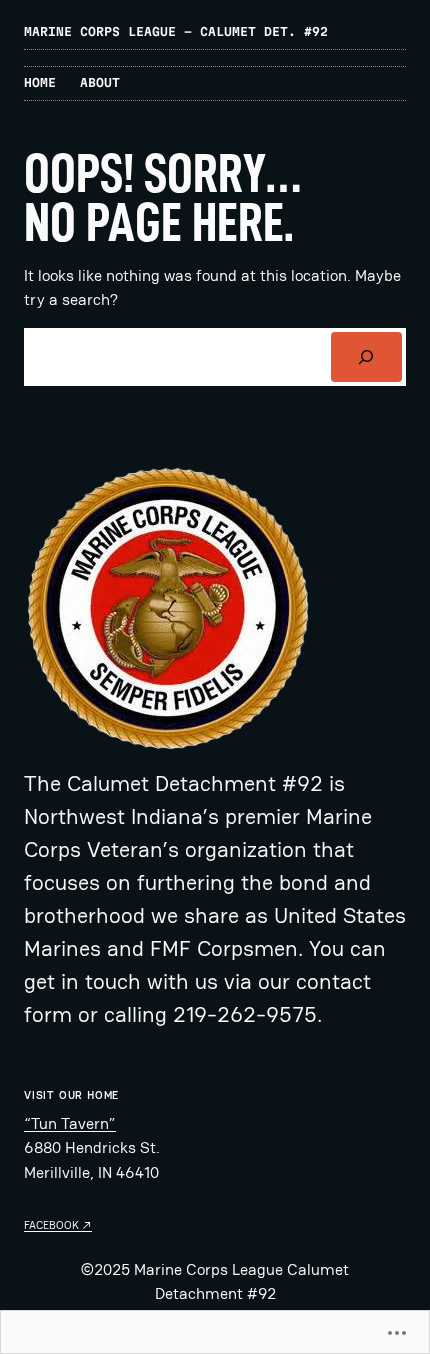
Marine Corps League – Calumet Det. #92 (176, 31)
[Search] (366, 357)
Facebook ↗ (58, 1225)
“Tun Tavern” (70, 1123)
